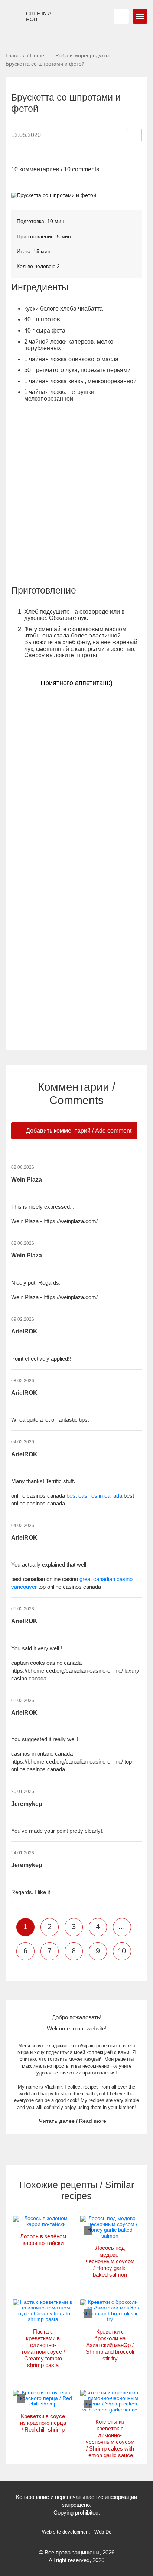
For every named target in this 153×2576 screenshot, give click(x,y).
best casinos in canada (94, 1496)
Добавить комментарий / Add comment (78, 1131)
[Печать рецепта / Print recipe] (134, 135)
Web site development (66, 2532)
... (122, 1927)
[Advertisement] (76, 497)
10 (122, 1951)
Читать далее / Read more (73, 2121)
